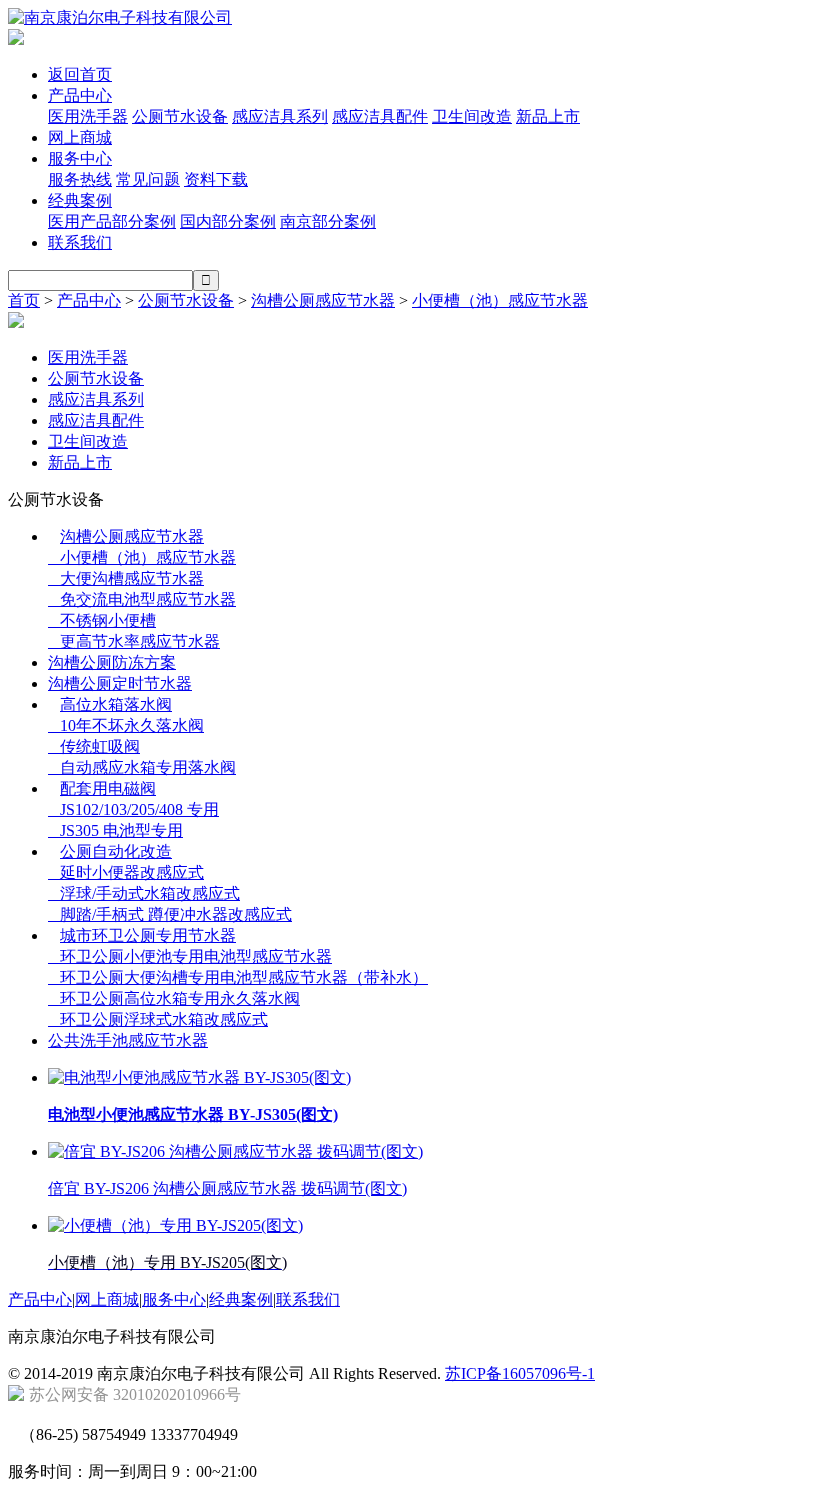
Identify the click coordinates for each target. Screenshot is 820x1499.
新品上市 (548, 116)
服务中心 (80, 158)
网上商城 (80, 137)
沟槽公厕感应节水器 (323, 300)
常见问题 (148, 179)
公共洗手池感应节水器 (128, 1040)
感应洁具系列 (280, 116)
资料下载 (216, 179)
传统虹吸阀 (94, 746)
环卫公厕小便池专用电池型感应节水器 (190, 956)
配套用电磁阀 (108, 788)
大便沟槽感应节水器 (126, 578)
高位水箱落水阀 (116, 704)
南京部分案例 (328, 221)
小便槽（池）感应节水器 (500, 300)
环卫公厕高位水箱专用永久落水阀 (174, 998)
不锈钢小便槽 (102, 620)
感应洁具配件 (380, 116)
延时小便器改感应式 (126, 872)
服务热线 (80, 179)
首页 (24, 300)
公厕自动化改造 (116, 851)
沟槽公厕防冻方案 (112, 662)
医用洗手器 (88, 116)
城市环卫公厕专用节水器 (148, 935)
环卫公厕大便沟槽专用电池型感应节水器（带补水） (238, 977)
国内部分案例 (228, 221)
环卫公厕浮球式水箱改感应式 (158, 1019)
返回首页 (80, 74)
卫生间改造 (472, 116)
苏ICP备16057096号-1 (520, 1373)
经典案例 (80, 200)
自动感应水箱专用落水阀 (142, 767)
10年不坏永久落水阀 (126, 725)
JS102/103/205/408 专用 (133, 809)
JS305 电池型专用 (115, 830)
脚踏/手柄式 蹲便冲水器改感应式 (170, 914)
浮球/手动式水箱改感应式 (144, 893)
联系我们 (80, 242)
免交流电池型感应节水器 (142, 599)
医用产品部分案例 (112, 221)
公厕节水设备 (180, 116)
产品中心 (80, 95)
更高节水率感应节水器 (134, 641)
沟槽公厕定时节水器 (120, 683)
